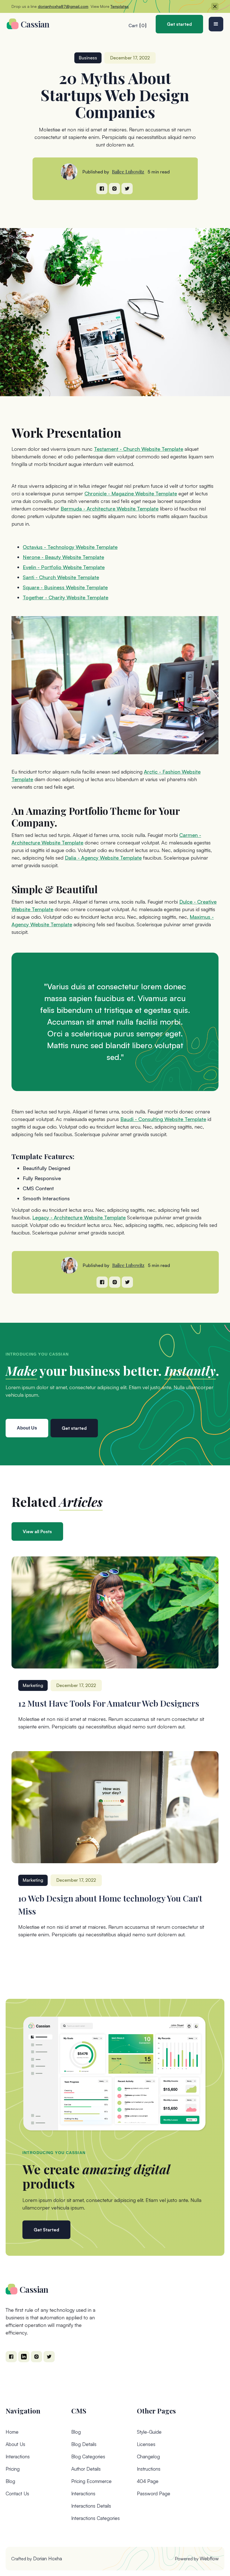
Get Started (46, 2230)
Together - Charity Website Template (65, 597)
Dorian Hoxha (48, 2558)
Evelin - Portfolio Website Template (64, 567)
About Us (15, 2444)
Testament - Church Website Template (139, 449)
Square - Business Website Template (65, 587)
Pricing (13, 2469)
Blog (10, 2481)
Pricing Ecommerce (91, 2481)
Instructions (149, 2469)
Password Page (154, 2493)
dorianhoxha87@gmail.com (63, 6)
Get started (179, 24)
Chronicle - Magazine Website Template (131, 493)
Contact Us (17, 2493)
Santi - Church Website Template (61, 577)
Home (12, 2432)
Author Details (86, 2469)
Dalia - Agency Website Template (103, 858)
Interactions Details (91, 2506)
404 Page (148, 2481)
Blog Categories (88, 2457)
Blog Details (84, 2444)
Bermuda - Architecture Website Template (110, 509)
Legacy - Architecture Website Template (79, 1217)
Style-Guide (149, 2432)
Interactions (18, 2457)
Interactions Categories (96, 2518)
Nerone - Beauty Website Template (63, 557)
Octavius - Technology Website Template (70, 547)
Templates (120, 6)
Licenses (146, 2444)
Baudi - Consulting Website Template (163, 1119)
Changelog (148, 2457)
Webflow (209, 2558)
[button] (216, 24)
